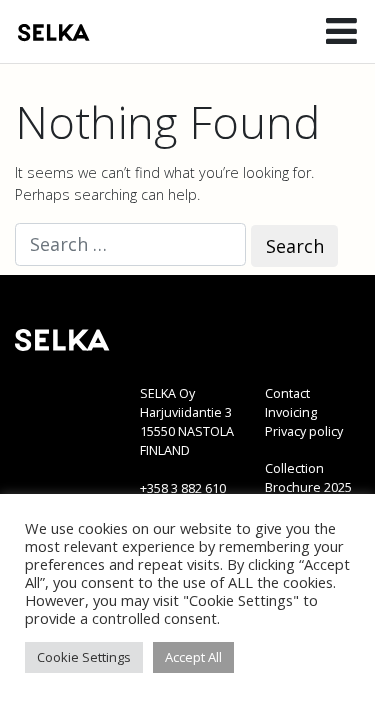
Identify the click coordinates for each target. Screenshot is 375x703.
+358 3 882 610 (183, 488)
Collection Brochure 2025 (308, 478)
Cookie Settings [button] (84, 657)
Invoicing (291, 412)
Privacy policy (304, 431)
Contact (287, 393)
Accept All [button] (193, 657)
